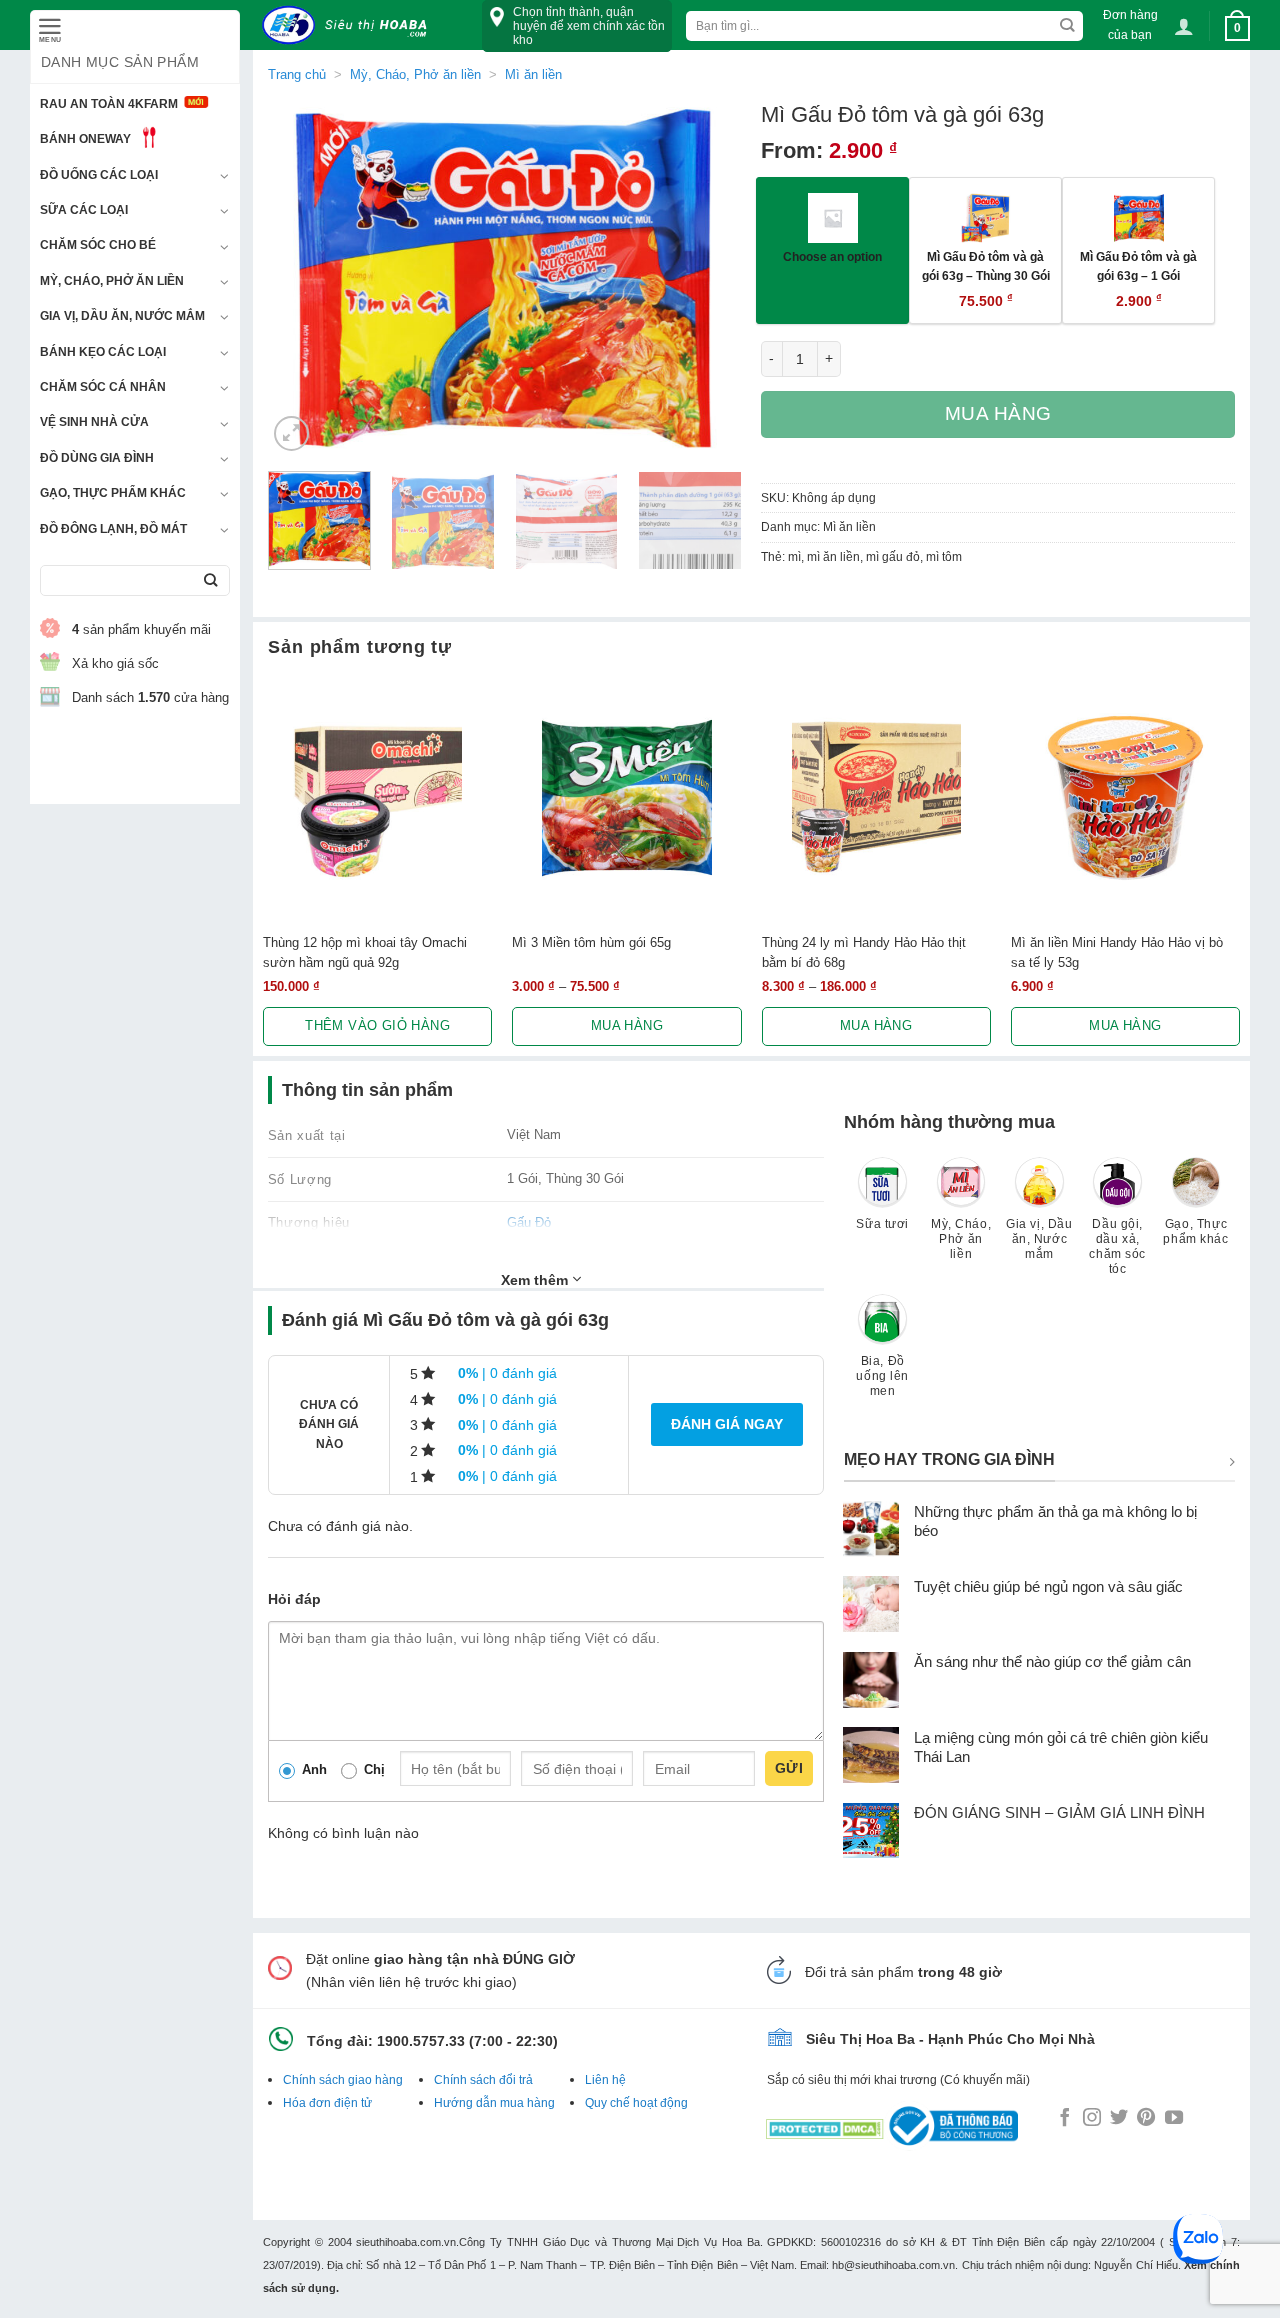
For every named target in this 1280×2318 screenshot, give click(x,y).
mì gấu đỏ (893, 557)
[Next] (707, 278)
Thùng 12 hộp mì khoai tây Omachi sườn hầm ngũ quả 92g (365, 952)
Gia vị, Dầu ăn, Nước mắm (122, 316)
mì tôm (944, 557)
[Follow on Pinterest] (1146, 2119)
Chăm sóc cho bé (98, 245)
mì (794, 557)
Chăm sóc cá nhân (103, 387)
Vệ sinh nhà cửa (94, 422)
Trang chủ (297, 74)
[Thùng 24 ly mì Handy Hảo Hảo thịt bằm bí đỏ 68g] (876, 797)
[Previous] (302, 278)
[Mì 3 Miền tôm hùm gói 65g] (626, 797)
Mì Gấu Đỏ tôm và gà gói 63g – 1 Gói (1138, 266)
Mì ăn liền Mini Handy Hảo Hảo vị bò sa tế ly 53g (1117, 952)
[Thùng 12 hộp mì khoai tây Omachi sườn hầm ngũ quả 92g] (377, 797)
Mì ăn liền (533, 74)
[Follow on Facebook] (1065, 2119)
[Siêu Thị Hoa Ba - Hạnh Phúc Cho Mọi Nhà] (350, 25)
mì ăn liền (833, 557)
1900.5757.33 (421, 2041)
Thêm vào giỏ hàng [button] (377, 1025)
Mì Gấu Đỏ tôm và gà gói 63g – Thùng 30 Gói (986, 266)
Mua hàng (999, 413)
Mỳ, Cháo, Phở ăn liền (112, 281)
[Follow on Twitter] (1119, 2119)
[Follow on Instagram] (1092, 2119)
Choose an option (832, 256)
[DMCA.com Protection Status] (825, 2125)
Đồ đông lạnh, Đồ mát (113, 529)
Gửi (789, 1768)
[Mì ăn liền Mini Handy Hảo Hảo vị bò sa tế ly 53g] (1125, 797)
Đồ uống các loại (99, 175)
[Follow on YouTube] (1174, 2119)
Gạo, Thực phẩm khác (113, 493)
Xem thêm (536, 1280)
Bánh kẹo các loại (103, 352)
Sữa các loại (84, 210)
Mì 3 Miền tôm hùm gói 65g (591, 942)
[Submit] (210, 580)
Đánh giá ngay (727, 1424)
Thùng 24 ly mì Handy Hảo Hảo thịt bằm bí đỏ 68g (864, 952)
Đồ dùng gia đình (97, 458)
